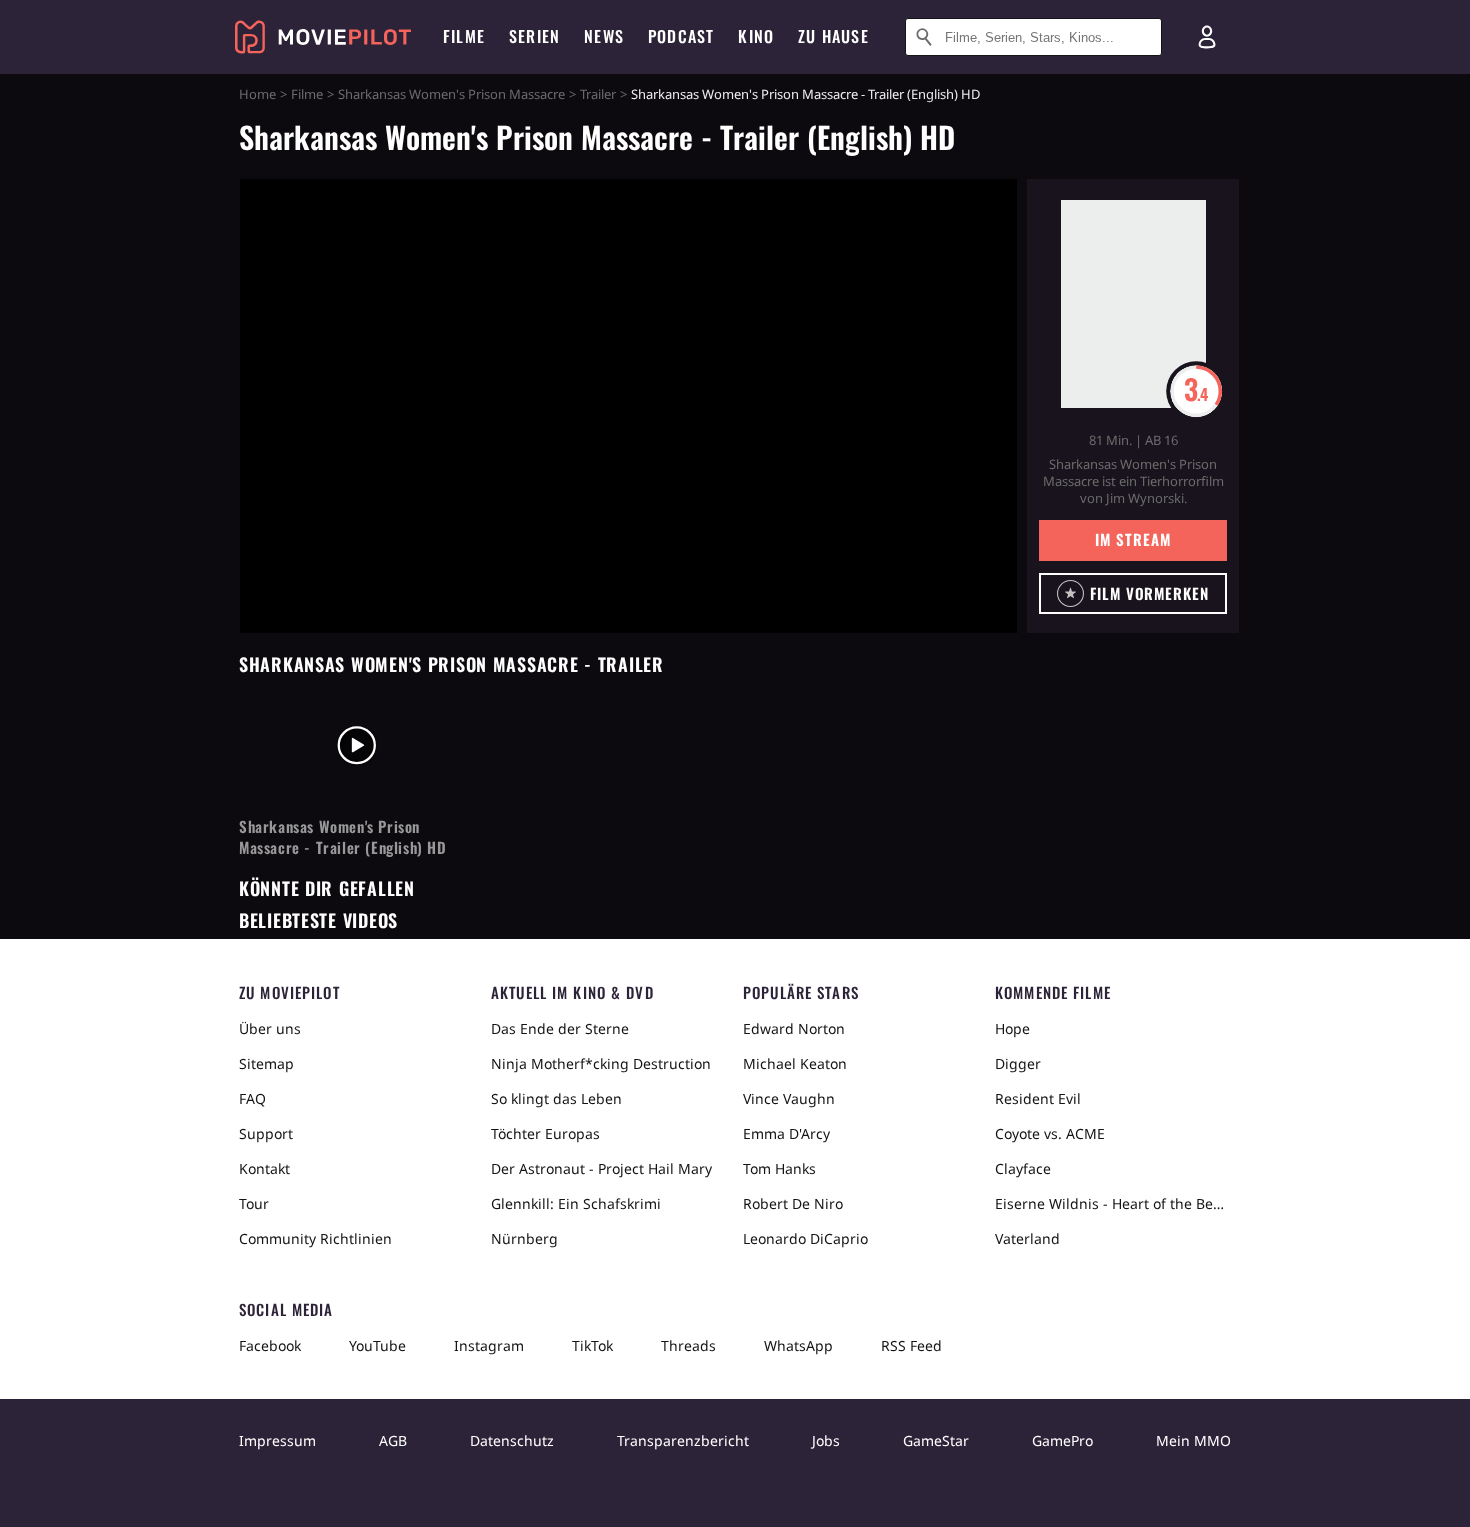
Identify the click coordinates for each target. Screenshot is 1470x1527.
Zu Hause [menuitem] (833, 36)
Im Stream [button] (1132, 539)
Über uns (270, 1028)
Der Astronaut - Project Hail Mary (601, 1168)
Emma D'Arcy (786, 1133)
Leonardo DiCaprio (805, 1238)
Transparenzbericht (683, 1440)
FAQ (252, 1098)
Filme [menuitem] (464, 36)
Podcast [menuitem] (681, 36)
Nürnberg (524, 1238)
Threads (688, 1345)
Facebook (270, 1345)
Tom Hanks (779, 1168)
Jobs (826, 1440)
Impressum (277, 1440)
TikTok (592, 1345)
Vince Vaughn (789, 1098)
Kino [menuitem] (756, 36)
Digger (1018, 1063)
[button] (1133, 593)
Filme (307, 94)
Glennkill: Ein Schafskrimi (576, 1203)
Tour (254, 1203)
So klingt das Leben (556, 1098)
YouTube (377, 1345)
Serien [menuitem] (534, 36)
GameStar (936, 1440)
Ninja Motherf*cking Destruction (601, 1063)
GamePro (1062, 1440)
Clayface (1023, 1168)
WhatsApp (798, 1345)
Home (257, 94)
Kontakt (264, 1168)
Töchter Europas (545, 1133)
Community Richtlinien (315, 1238)
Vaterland (1027, 1238)
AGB (393, 1440)
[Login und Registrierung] (1207, 37)
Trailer (598, 94)
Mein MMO (1193, 1440)
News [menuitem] (604, 36)
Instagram (489, 1345)
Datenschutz (512, 1440)
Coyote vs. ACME (1050, 1133)
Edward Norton (794, 1028)
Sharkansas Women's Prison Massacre (451, 94)
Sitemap (266, 1063)
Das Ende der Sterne (560, 1028)
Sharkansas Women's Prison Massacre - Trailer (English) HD (343, 837)
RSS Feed (911, 1345)
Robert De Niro (793, 1203)
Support (266, 1133)
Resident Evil (1038, 1098)
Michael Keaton (795, 1063)
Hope (1012, 1028)
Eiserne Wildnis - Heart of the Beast (1113, 1203)
